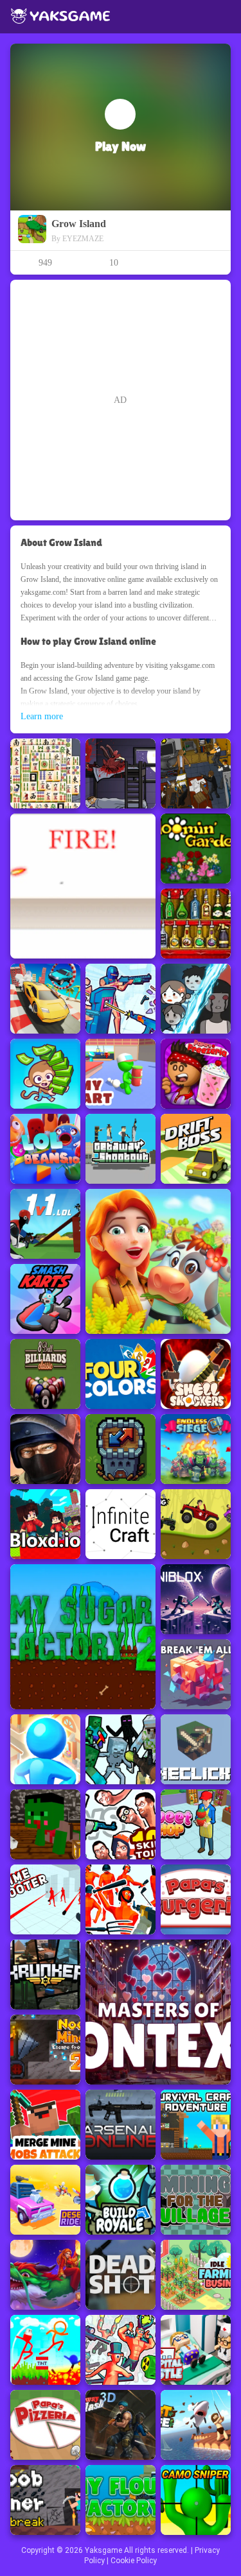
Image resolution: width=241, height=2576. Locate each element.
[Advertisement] (121, 400)
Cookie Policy (134, 2561)
